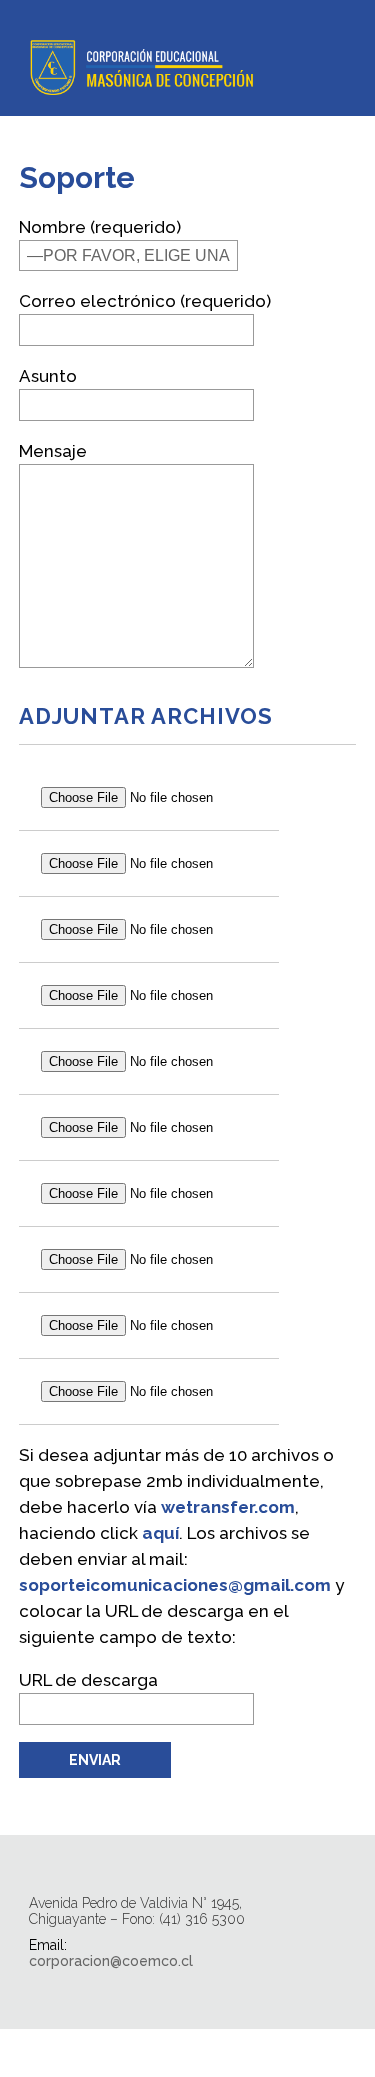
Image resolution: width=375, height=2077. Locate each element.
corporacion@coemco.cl (111, 1961)
